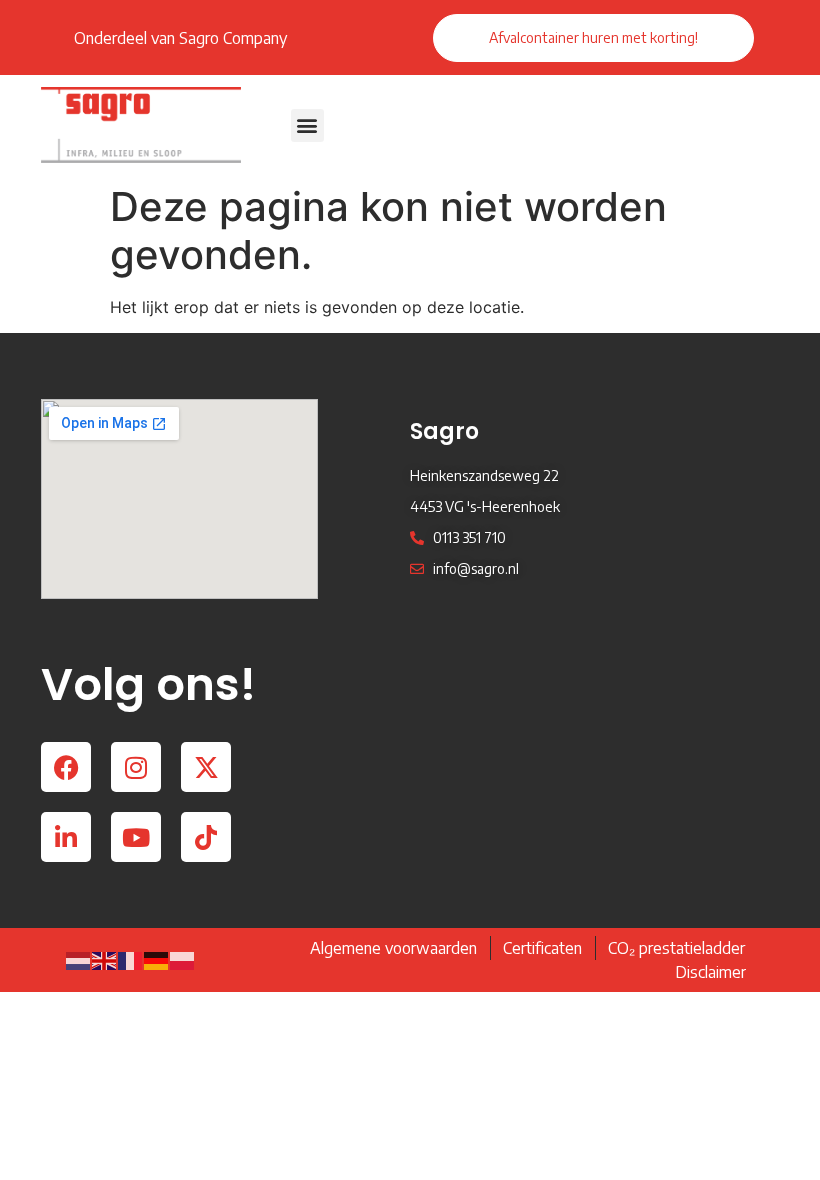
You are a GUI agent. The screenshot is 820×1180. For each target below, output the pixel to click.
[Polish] (183, 960)
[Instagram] (136, 767)
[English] (105, 960)
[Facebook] (66, 767)
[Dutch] (79, 960)
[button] (307, 125)
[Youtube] (136, 837)
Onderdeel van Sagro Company (180, 38)
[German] (157, 960)
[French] (131, 960)
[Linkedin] (66, 837)
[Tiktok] (206, 837)
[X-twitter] (206, 767)
